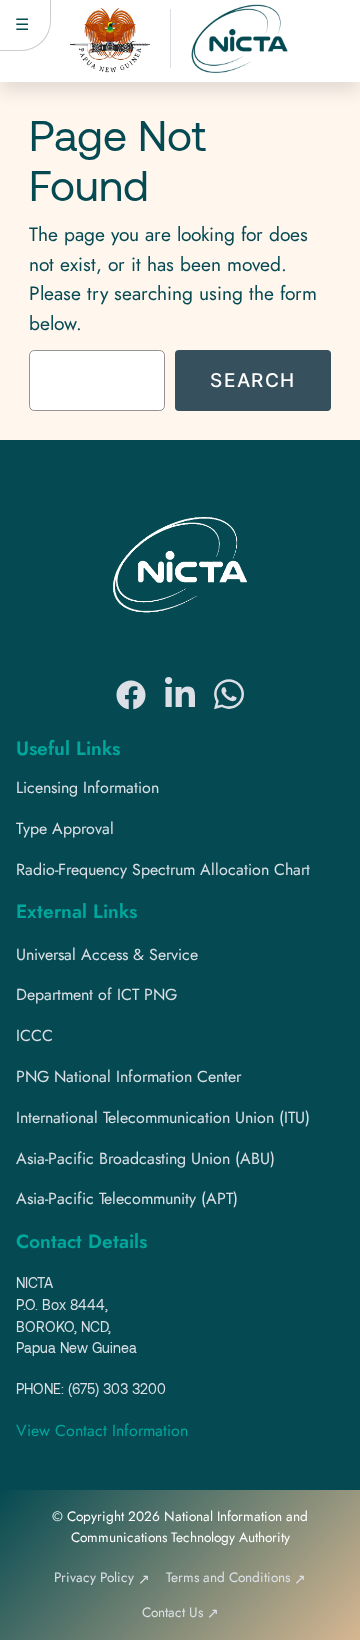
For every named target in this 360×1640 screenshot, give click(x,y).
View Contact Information (102, 1430)
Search (253, 380)
